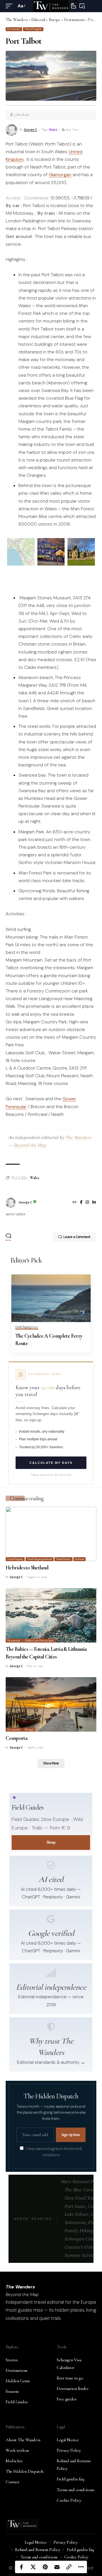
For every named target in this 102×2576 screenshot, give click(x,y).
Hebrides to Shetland (27, 1568)
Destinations (14, 29)
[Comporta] (51, 1704)
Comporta (16, 1738)
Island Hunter (64, 1559)
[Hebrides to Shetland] (51, 1534)
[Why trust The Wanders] (51, 2027)
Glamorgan (60, 175)
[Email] (57, 2567)
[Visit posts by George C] (11, 1203)
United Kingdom (33, 29)
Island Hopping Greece (27, 1327)
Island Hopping (15, 1559)
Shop (51, 1842)
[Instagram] (87, 1203)
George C (30, 130)
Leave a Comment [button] (77, 1237)
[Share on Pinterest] (45, 2567)
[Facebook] (81, 1203)
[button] (10, 6)
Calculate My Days (51, 1463)
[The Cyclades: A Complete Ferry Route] (51, 1298)
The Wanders (79, 1138)
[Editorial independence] (51, 1973)
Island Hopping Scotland (40, 1559)
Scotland (79, 1559)
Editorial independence (51, 1987)
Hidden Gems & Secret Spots (40, 1641)
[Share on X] (33, 2567)
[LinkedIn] (94, 1203)
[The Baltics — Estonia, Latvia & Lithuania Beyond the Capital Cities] (51, 1615)
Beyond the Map (30, 1145)
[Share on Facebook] (21, 2567)
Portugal (29, 1730)
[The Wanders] (51, 6)
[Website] (75, 1203)
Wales (53, 130)
